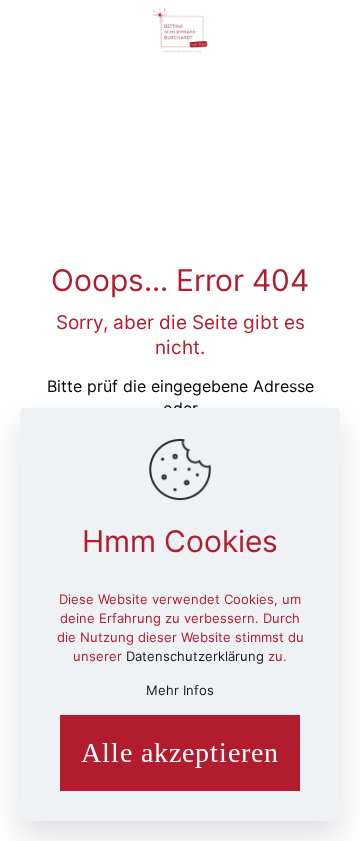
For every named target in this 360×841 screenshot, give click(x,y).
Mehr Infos (180, 690)
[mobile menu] (333, 30)
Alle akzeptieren (180, 752)
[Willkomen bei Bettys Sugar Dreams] (180, 30)
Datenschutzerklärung (197, 656)
